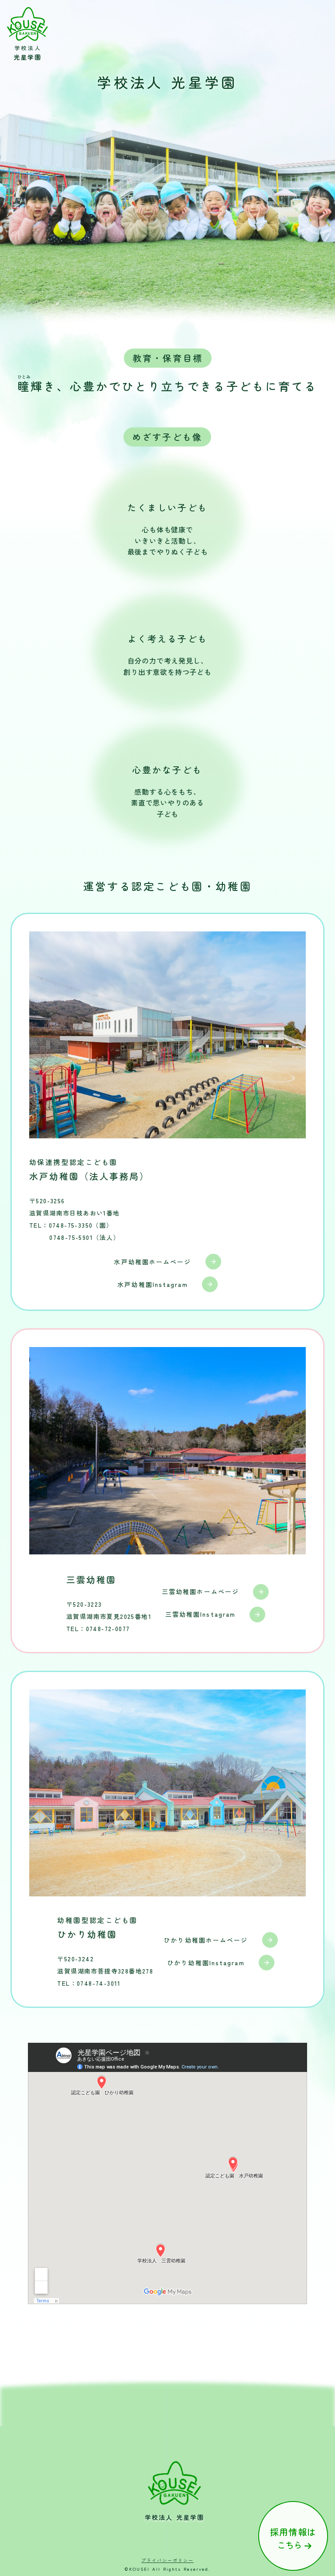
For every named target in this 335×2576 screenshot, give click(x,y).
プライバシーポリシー (167, 2560)
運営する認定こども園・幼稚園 (167, 886)
